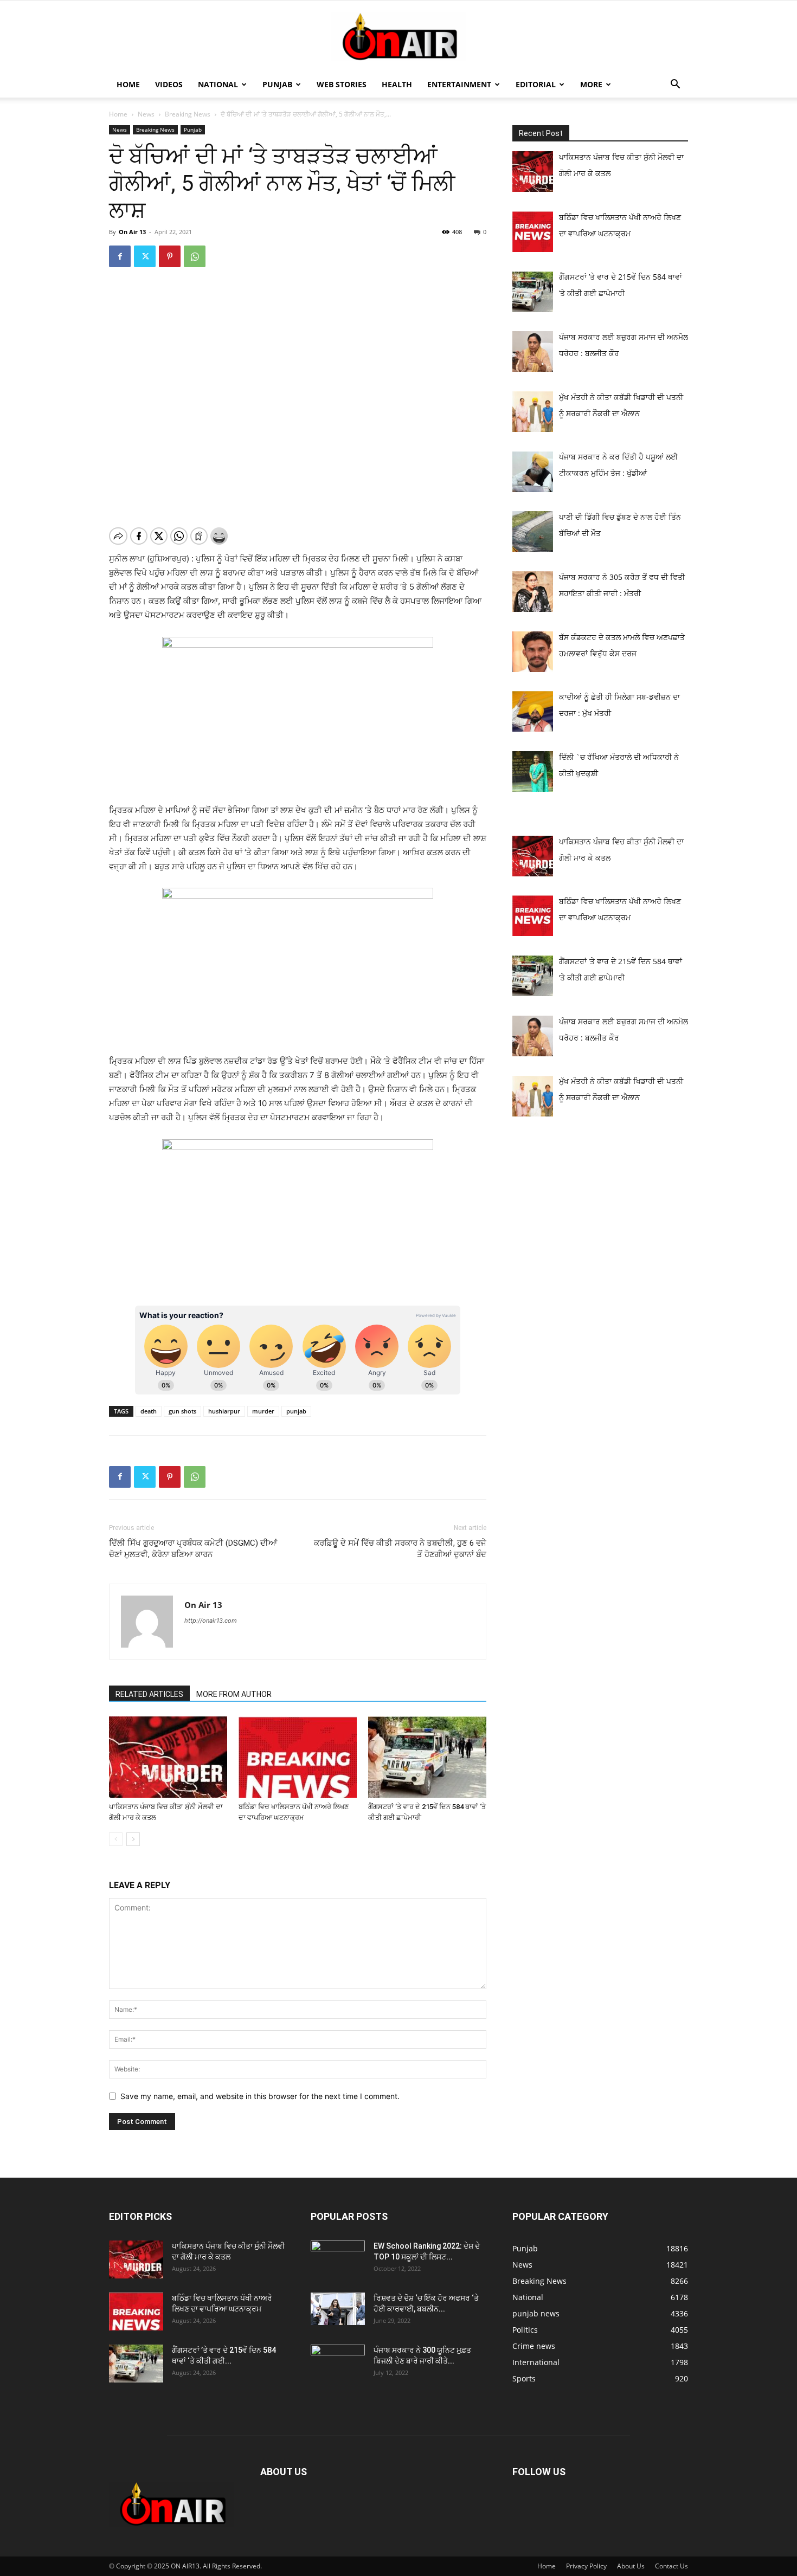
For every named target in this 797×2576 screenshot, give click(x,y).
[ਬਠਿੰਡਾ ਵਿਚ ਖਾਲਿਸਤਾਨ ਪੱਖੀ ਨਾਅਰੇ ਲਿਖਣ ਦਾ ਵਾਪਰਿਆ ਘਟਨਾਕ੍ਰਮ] (298, 1757)
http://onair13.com (211, 1621)
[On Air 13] (398, 37)
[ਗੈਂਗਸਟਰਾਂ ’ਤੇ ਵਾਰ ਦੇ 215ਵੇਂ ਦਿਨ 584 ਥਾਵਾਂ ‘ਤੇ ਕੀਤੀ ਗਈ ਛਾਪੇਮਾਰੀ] (427, 1757)
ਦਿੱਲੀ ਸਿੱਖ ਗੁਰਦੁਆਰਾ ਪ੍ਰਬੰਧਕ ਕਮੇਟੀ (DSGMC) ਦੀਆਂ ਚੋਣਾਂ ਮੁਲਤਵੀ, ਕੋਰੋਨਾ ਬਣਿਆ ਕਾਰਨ (193, 1549)
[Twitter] (145, 256)
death (149, 1411)
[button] (675, 85)
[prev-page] (116, 1839)
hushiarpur (224, 1411)
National (218, 84)
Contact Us (671, 2566)
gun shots (182, 1411)
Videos (169, 84)
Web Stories (342, 84)
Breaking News (188, 114)
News (146, 114)
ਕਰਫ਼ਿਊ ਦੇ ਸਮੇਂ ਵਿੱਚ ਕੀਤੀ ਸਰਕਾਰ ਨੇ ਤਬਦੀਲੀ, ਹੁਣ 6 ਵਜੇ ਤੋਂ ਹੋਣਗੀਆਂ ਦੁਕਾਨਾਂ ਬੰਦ (400, 1549)
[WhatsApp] (195, 256)
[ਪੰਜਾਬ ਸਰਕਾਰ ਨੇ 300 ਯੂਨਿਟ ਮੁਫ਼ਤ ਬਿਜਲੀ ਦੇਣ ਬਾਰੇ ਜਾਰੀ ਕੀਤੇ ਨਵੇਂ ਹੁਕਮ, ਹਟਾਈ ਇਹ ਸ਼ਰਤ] (338, 2361)
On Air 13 (132, 232)
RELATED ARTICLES (149, 1694)
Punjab (277, 84)
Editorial (536, 84)
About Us (631, 2566)
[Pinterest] (170, 256)
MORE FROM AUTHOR (234, 1694)
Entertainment (459, 84)
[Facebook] (120, 256)
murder (263, 1411)
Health (397, 84)
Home (128, 84)
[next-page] (133, 1839)
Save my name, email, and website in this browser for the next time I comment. (260, 2096)
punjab (296, 1411)
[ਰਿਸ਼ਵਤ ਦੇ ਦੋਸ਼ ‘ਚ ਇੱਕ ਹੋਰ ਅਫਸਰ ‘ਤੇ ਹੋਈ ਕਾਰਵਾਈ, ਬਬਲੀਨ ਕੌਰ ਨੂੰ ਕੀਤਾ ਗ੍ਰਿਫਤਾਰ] (338, 2309)
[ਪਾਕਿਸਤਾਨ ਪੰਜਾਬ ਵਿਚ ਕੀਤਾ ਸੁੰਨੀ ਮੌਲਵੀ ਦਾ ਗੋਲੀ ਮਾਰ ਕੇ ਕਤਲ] (168, 1757)
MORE (591, 84)
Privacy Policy (586, 2566)
